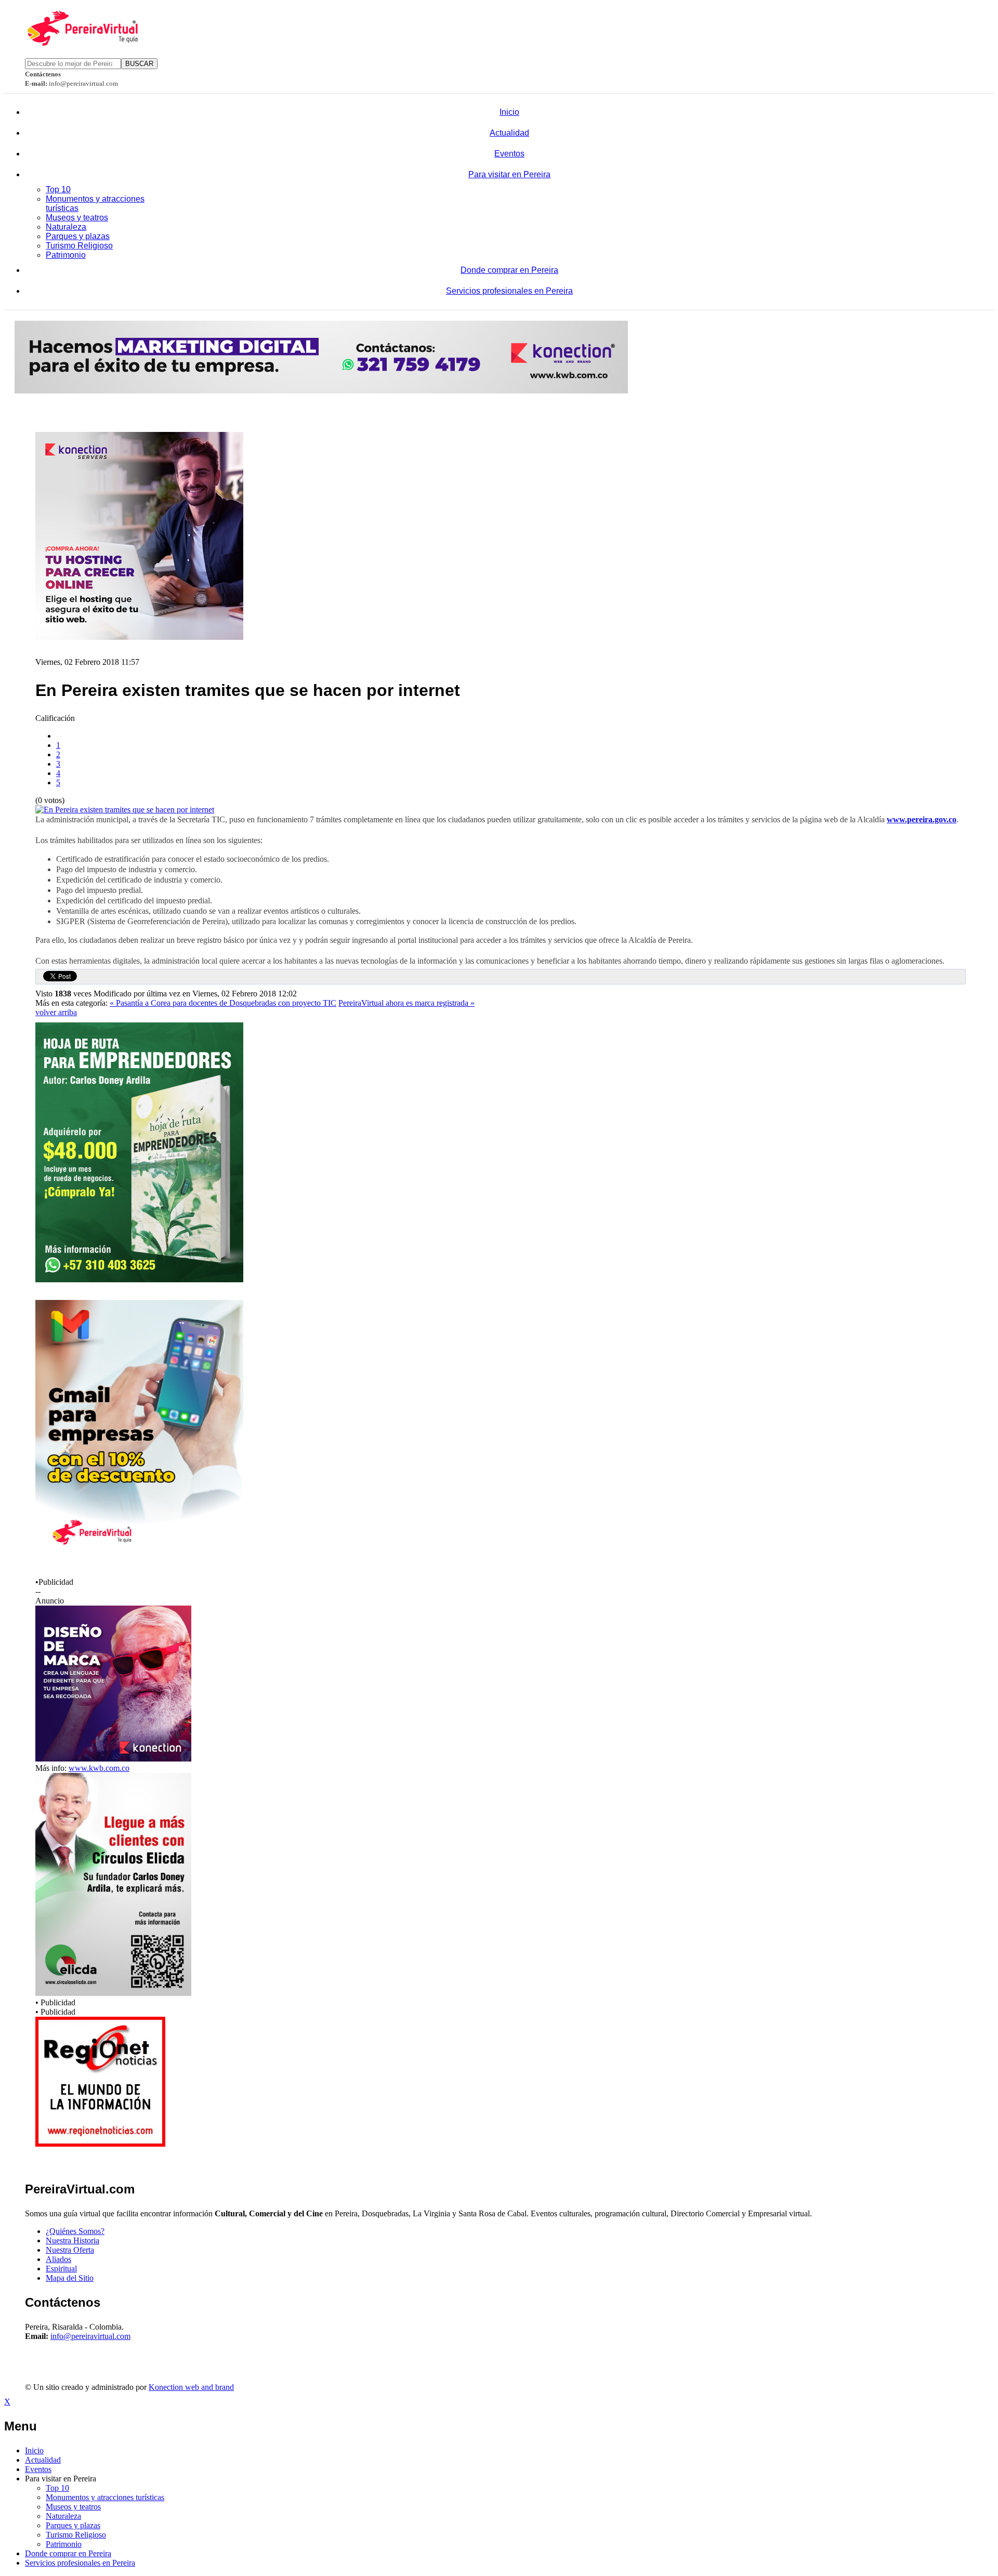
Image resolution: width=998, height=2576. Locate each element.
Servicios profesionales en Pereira (509, 291)
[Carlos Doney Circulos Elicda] (113, 1993)
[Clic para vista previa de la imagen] (125, 810)
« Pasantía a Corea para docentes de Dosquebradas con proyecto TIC (223, 1003)
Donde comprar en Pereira (509, 270)
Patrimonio (66, 255)
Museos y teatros (77, 218)
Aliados (58, 2259)
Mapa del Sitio (70, 2278)
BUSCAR (139, 64)
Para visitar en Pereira (509, 174)
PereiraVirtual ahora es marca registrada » (406, 1003)
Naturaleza (66, 227)
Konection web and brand (191, 2387)
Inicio (509, 112)
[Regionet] (100, 2144)
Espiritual (61, 2269)
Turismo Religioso (79, 246)
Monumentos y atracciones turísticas (105, 2497)
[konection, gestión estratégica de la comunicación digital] (321, 391)
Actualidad (509, 133)
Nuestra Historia (73, 2240)
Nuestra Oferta (70, 2250)
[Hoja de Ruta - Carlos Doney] (139, 1279)
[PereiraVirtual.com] (82, 43)
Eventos (509, 154)
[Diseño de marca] (113, 1759)
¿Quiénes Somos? (75, 2231)
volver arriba (56, 1012)
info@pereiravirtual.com (90, 2336)
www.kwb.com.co (99, 1768)
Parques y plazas (78, 236)
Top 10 (58, 189)
